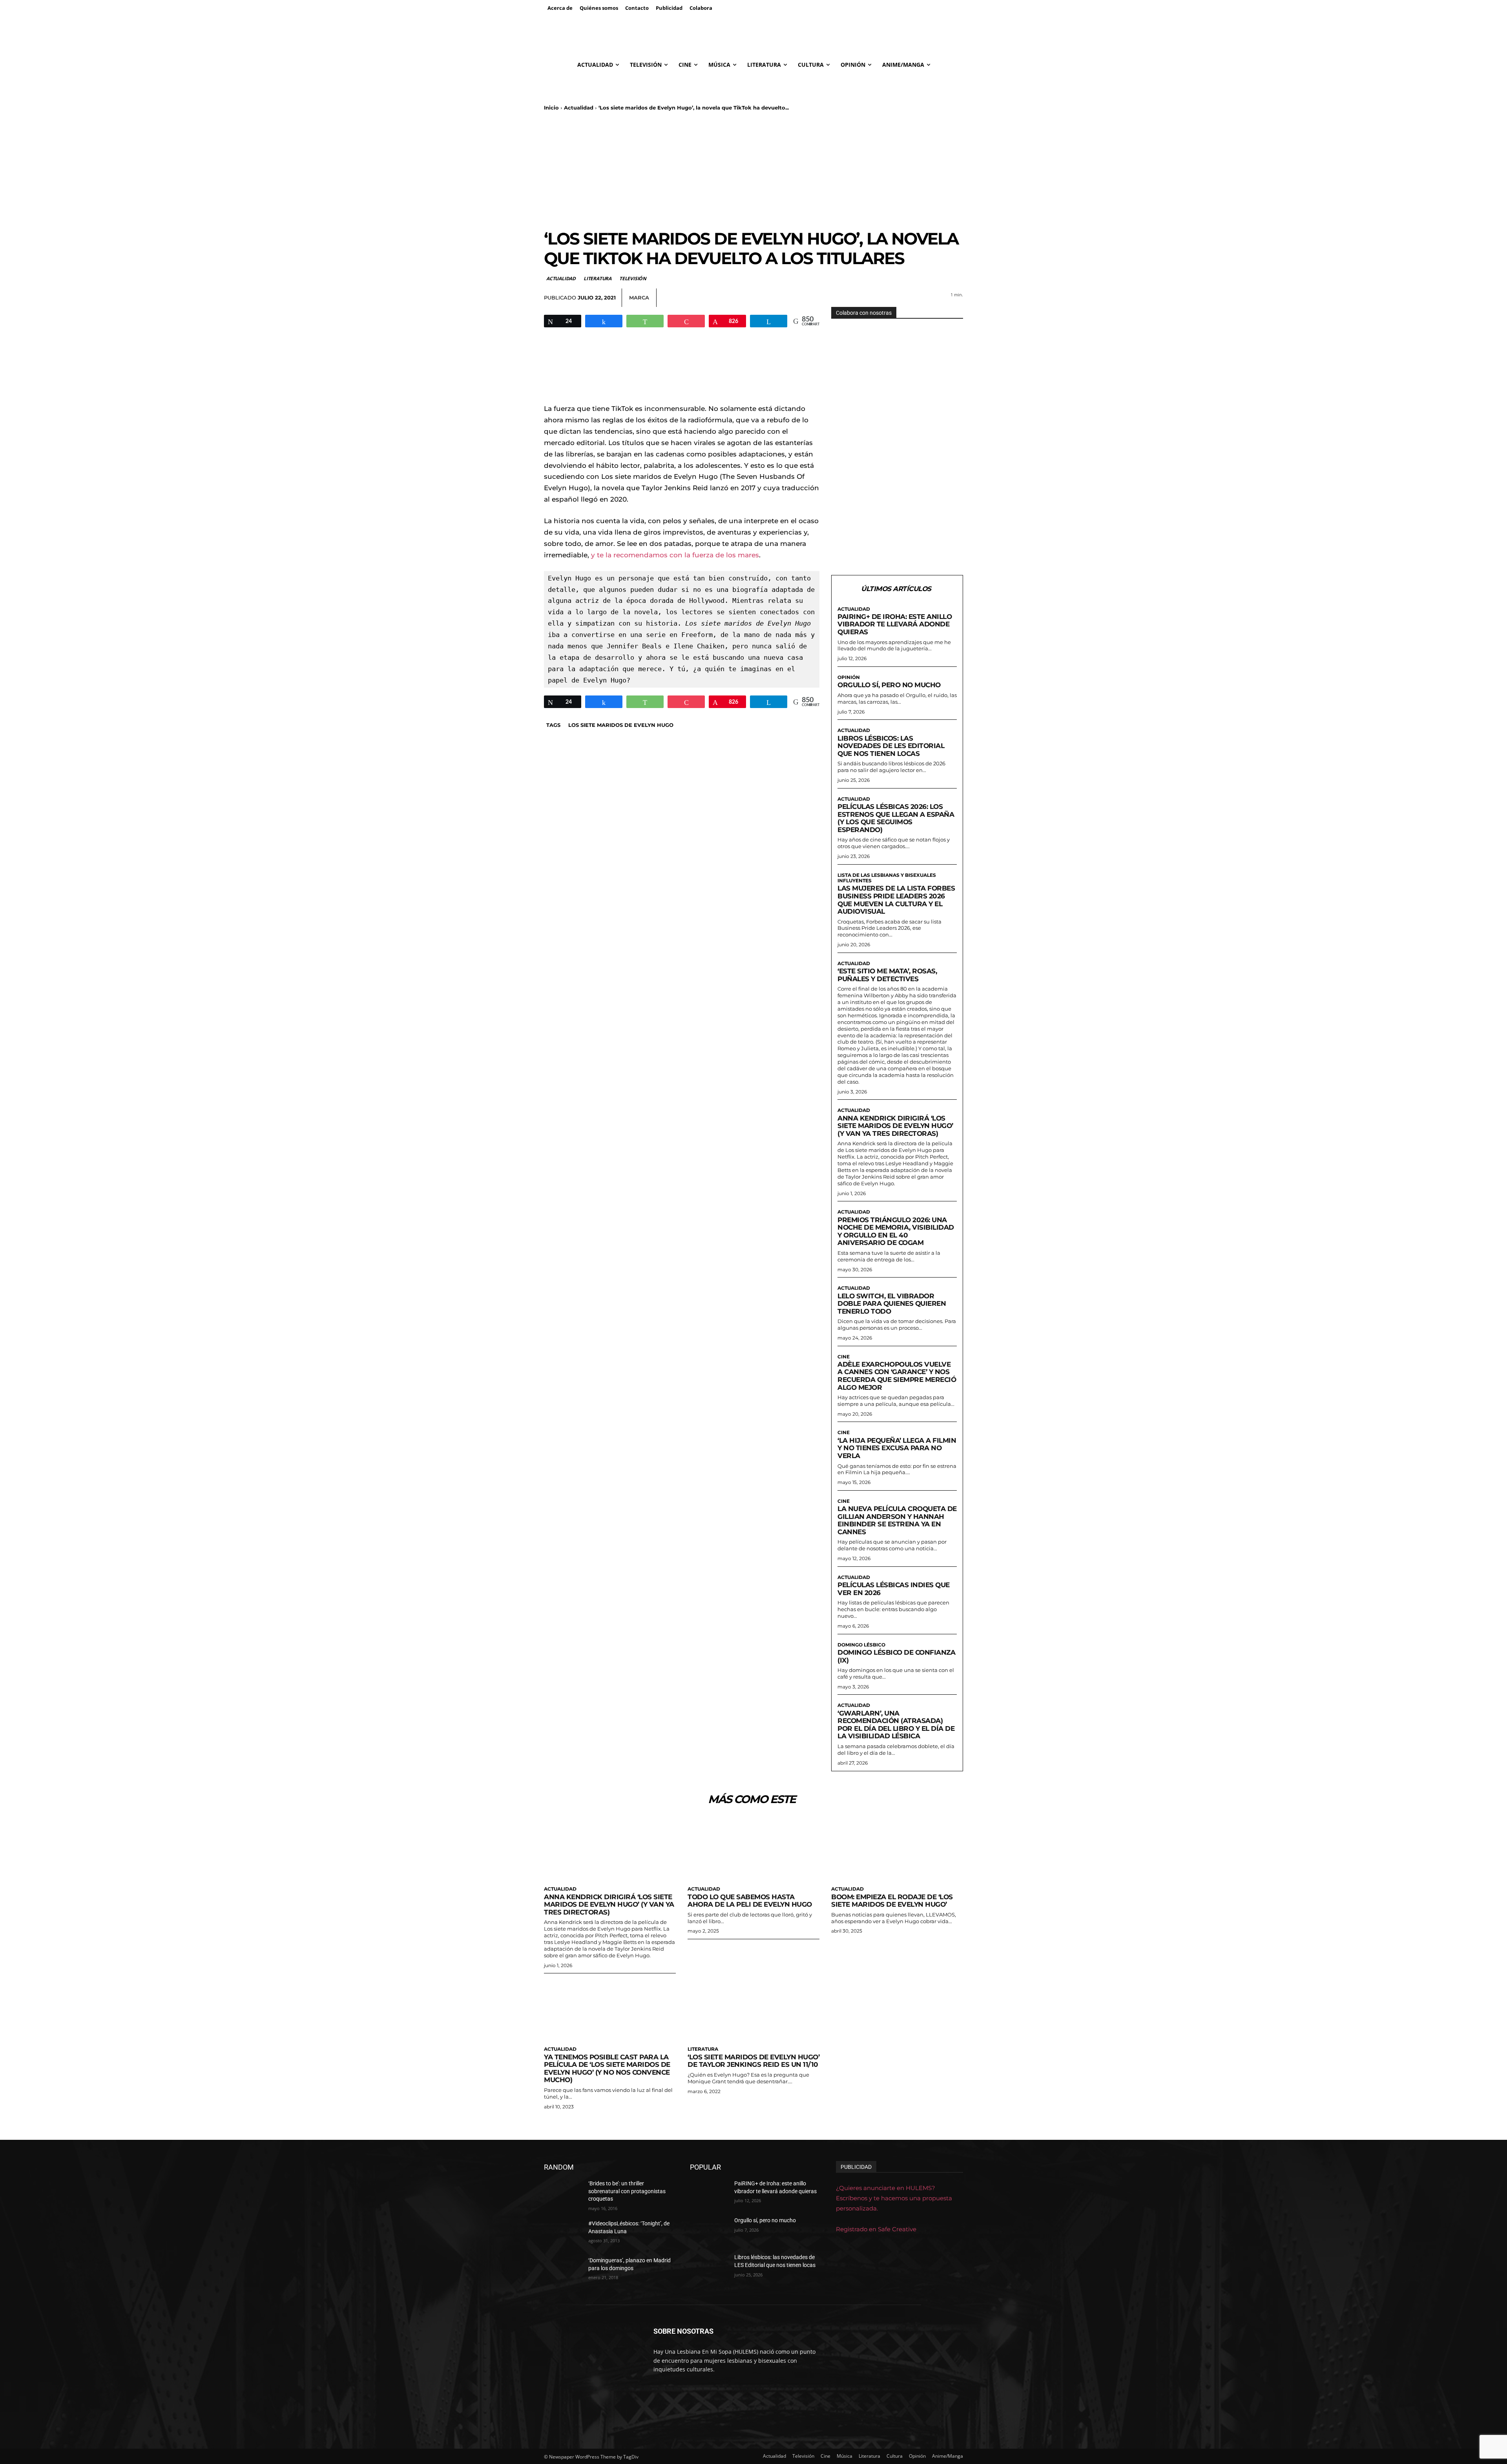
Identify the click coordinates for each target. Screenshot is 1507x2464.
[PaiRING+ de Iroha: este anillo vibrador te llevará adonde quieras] (709, 2193)
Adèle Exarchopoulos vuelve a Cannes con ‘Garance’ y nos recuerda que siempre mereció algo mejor (897, 1376)
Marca (639, 298)
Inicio (551, 108)
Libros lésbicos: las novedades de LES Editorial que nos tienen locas (891, 746)
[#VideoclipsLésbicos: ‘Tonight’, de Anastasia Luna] (563, 2233)
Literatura (598, 278)
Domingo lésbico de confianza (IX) (896, 1656)
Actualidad (579, 108)
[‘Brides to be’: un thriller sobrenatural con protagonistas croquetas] (563, 2193)
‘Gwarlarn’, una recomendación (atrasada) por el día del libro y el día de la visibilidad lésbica (896, 1725)
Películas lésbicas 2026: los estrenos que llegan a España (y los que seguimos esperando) (896, 818)
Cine (844, 1357)
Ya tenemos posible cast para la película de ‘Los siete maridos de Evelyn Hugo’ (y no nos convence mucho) (607, 2069)
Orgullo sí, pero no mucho (889, 685)
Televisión (633, 278)
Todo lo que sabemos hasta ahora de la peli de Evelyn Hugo (750, 1901)
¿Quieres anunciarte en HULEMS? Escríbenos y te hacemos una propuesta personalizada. (894, 2198)
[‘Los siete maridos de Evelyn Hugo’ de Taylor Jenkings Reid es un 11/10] (753, 2009)
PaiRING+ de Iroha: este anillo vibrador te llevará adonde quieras (895, 624)
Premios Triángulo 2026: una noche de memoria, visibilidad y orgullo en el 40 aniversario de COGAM (896, 1231)
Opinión (849, 677)
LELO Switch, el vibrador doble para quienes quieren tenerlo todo (892, 1304)
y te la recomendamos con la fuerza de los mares (675, 555)
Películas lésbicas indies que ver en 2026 (894, 1589)
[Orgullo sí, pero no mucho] (709, 2230)
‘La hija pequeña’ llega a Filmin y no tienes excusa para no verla (897, 1448)
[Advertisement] (753, 170)
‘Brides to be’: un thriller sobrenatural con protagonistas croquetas (627, 2191)
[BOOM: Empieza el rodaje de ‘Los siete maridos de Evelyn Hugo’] (897, 1849)
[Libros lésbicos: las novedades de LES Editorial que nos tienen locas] (709, 2267)
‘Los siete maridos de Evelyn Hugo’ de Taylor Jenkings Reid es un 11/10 (753, 2061)
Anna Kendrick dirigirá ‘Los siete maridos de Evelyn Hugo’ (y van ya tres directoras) (895, 1126)
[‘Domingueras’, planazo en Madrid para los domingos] (563, 2270)
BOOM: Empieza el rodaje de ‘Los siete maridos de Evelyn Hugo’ (892, 1901)
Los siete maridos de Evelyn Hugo (621, 725)
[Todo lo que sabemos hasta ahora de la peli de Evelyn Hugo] (753, 1849)
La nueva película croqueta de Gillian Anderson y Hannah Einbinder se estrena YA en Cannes (897, 1520)
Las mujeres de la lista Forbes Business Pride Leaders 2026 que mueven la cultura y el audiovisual (896, 900)
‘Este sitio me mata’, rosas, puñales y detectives (887, 975)
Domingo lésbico (861, 1645)
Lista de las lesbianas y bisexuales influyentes (887, 878)
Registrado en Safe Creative (876, 2229)
